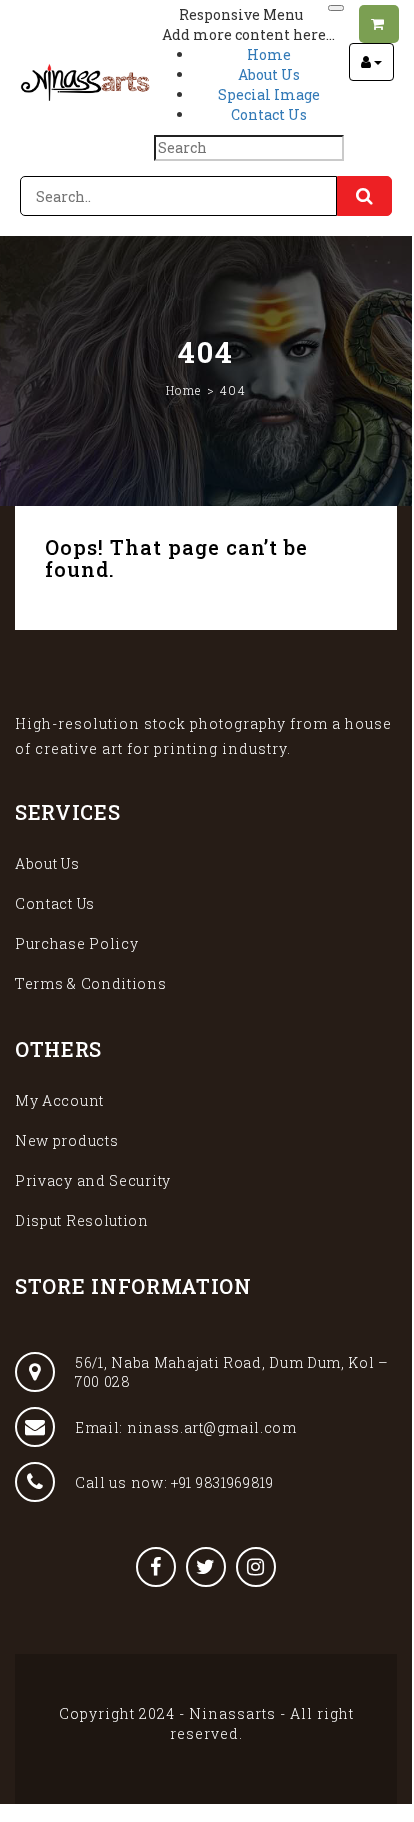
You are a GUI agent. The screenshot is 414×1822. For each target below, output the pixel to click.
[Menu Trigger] (336, 8)
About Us (47, 863)
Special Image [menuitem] (269, 94)
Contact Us (55, 903)
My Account (59, 1100)
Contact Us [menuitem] (269, 114)
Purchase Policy (77, 943)
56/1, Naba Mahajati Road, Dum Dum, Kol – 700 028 (232, 1372)
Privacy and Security (93, 1180)
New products (66, 1140)
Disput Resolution (82, 1220)
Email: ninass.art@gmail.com (186, 1427)
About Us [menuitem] (269, 74)
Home (184, 390)
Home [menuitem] (269, 54)
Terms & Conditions (91, 983)
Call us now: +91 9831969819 (174, 1482)
